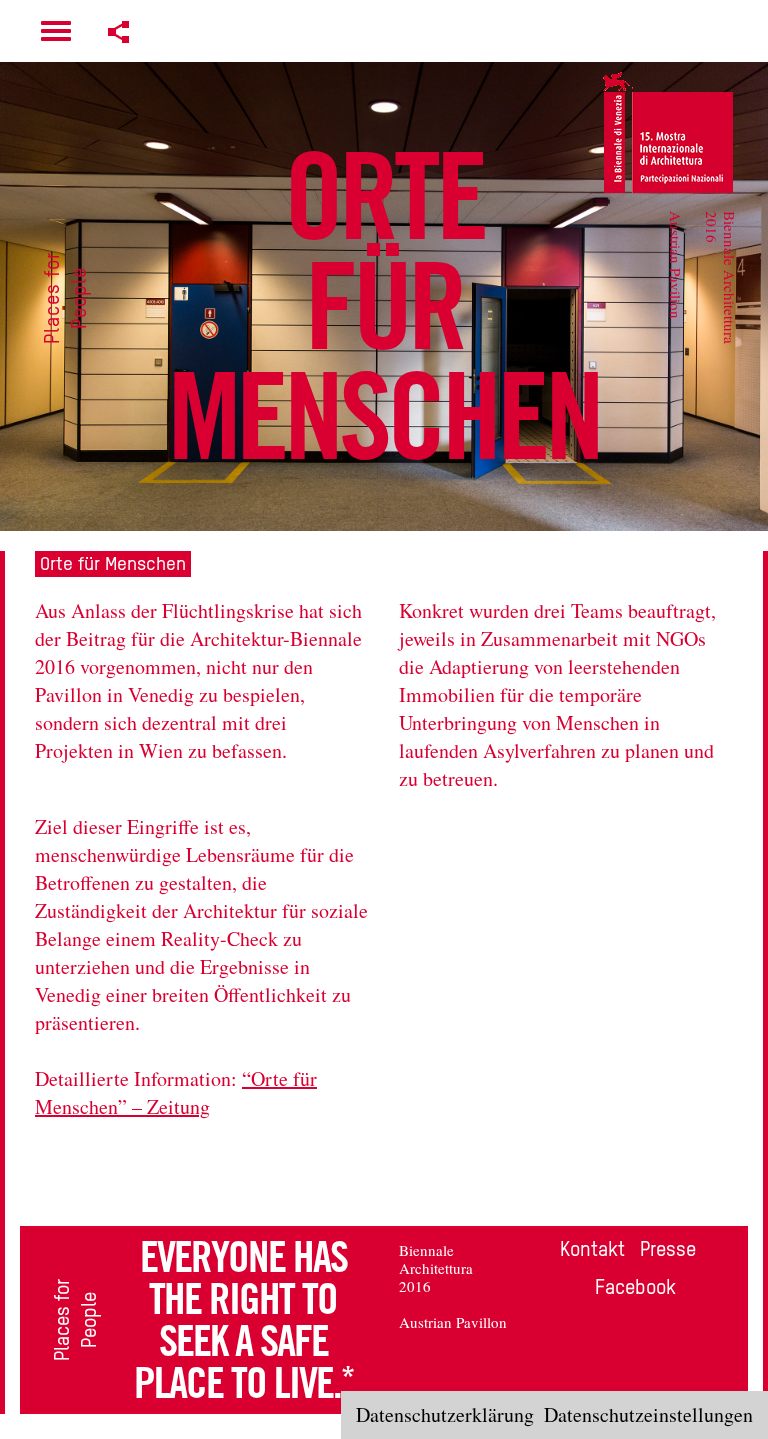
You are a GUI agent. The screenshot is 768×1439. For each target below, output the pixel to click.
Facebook (635, 1287)
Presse (668, 1249)
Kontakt (592, 1249)
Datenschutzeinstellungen (648, 1414)
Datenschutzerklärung (445, 1414)
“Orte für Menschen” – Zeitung (176, 1092)
